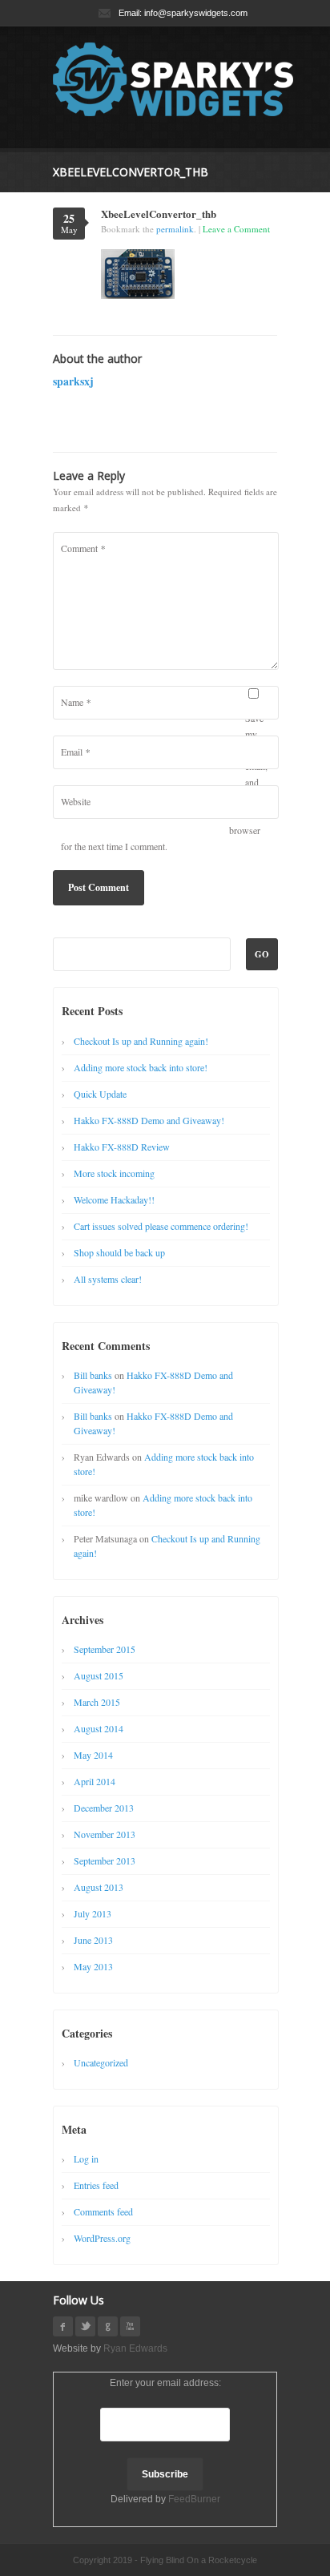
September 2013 (105, 1860)
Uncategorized (101, 2062)
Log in (86, 2159)
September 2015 (105, 1649)
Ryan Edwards (135, 2348)
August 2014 (99, 1728)
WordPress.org (102, 2238)
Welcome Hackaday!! (114, 1199)
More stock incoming (114, 1173)
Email (75, 752)
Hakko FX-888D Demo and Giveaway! (149, 1120)
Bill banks (93, 1375)
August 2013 (99, 1887)
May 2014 (93, 1755)
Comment (83, 548)
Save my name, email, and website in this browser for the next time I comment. (164, 782)
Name (76, 702)
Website (76, 801)
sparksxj (73, 381)
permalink (175, 229)
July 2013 (93, 1913)
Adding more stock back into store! (141, 1067)
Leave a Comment (236, 229)
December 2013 (104, 1808)
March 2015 (97, 1702)
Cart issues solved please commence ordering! (161, 1226)
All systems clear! (108, 1279)
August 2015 (99, 1675)
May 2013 (93, 1966)
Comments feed (103, 2211)
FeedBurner (194, 2499)
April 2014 (95, 1781)
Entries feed (96, 2185)
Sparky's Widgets (173, 79)
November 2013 (105, 1834)
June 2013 (93, 1940)
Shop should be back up (119, 1252)
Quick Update (100, 1094)
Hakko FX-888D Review (122, 1147)
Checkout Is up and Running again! (141, 1041)
